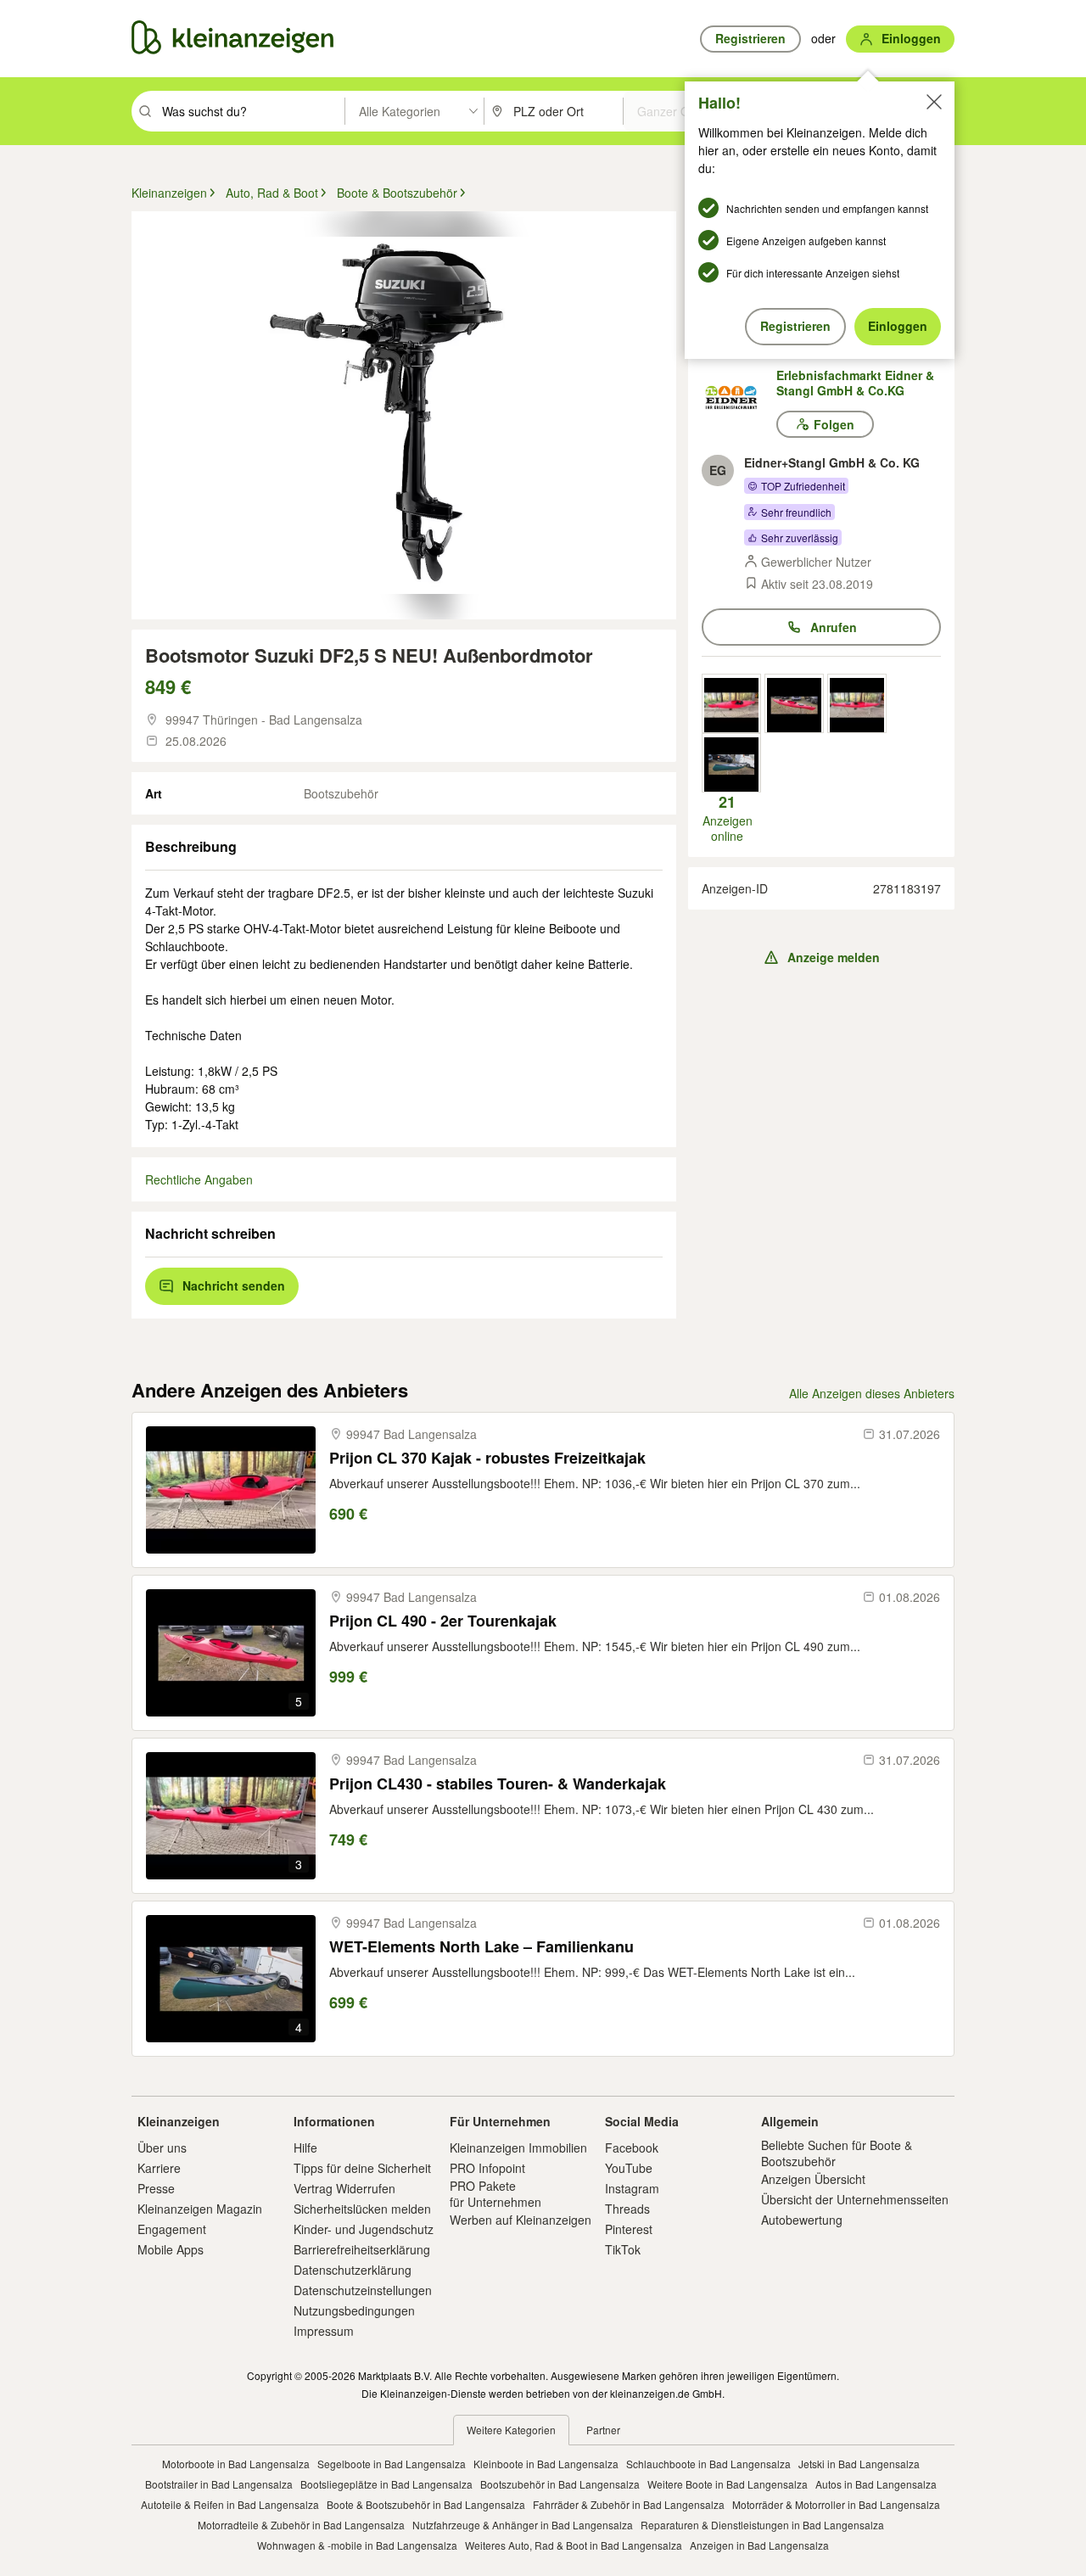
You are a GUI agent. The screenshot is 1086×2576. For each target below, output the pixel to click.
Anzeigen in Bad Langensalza (759, 2545)
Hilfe (305, 2148)
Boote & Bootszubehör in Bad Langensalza (426, 2504)
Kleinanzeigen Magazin (200, 2209)
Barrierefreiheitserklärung (362, 2249)
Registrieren (795, 326)
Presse (156, 2188)
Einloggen (898, 326)
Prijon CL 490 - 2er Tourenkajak (443, 1621)
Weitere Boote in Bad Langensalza (728, 2484)
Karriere (159, 2168)
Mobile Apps (171, 2249)
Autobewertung (802, 2220)
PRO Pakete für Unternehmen (495, 2193)
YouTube (629, 2168)
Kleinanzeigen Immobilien (518, 2148)
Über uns (162, 2148)
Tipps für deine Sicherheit (362, 2168)
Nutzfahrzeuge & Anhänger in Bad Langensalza (523, 2525)
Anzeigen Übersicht (813, 2179)
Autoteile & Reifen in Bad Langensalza (230, 2504)
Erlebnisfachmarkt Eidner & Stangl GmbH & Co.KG (855, 383)
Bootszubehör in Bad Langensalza (560, 2484)
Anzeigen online (728, 818)
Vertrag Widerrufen (344, 2188)
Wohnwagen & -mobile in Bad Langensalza (357, 2545)
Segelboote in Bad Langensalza (392, 2464)
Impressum (324, 2331)
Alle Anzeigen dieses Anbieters (872, 1393)
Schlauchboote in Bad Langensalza (708, 2464)
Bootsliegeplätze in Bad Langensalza (386, 2484)
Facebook (632, 2148)
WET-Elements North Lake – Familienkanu (481, 1947)
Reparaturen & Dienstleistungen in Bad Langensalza (762, 2525)
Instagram (632, 2188)
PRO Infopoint (487, 2168)
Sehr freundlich (796, 512)
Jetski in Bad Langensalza (859, 2464)
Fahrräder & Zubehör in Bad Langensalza (629, 2504)
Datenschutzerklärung (353, 2270)
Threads (627, 2209)
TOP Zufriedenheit (803, 486)
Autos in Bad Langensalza (876, 2484)
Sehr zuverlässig (800, 538)
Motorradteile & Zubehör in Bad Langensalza (301, 2525)
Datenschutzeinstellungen (363, 2290)
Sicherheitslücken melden (362, 2209)
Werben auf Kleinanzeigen (521, 2220)
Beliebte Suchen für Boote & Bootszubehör (837, 2153)
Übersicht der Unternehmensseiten (855, 2199)
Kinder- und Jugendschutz (364, 2229)
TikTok (623, 2249)
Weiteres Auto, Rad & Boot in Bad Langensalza (574, 2545)
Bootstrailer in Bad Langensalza (219, 2484)
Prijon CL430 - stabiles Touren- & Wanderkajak (498, 1784)
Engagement (172, 2229)
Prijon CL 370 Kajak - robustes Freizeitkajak (487, 1458)
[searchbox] (252, 111)
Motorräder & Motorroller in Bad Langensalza (836, 2504)
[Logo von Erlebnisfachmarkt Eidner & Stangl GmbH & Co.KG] (739, 397)
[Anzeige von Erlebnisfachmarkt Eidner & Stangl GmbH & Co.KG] (731, 703)
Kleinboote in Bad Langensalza (546, 2464)
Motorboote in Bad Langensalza (236, 2464)
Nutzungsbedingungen (354, 2310)
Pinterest (629, 2229)
